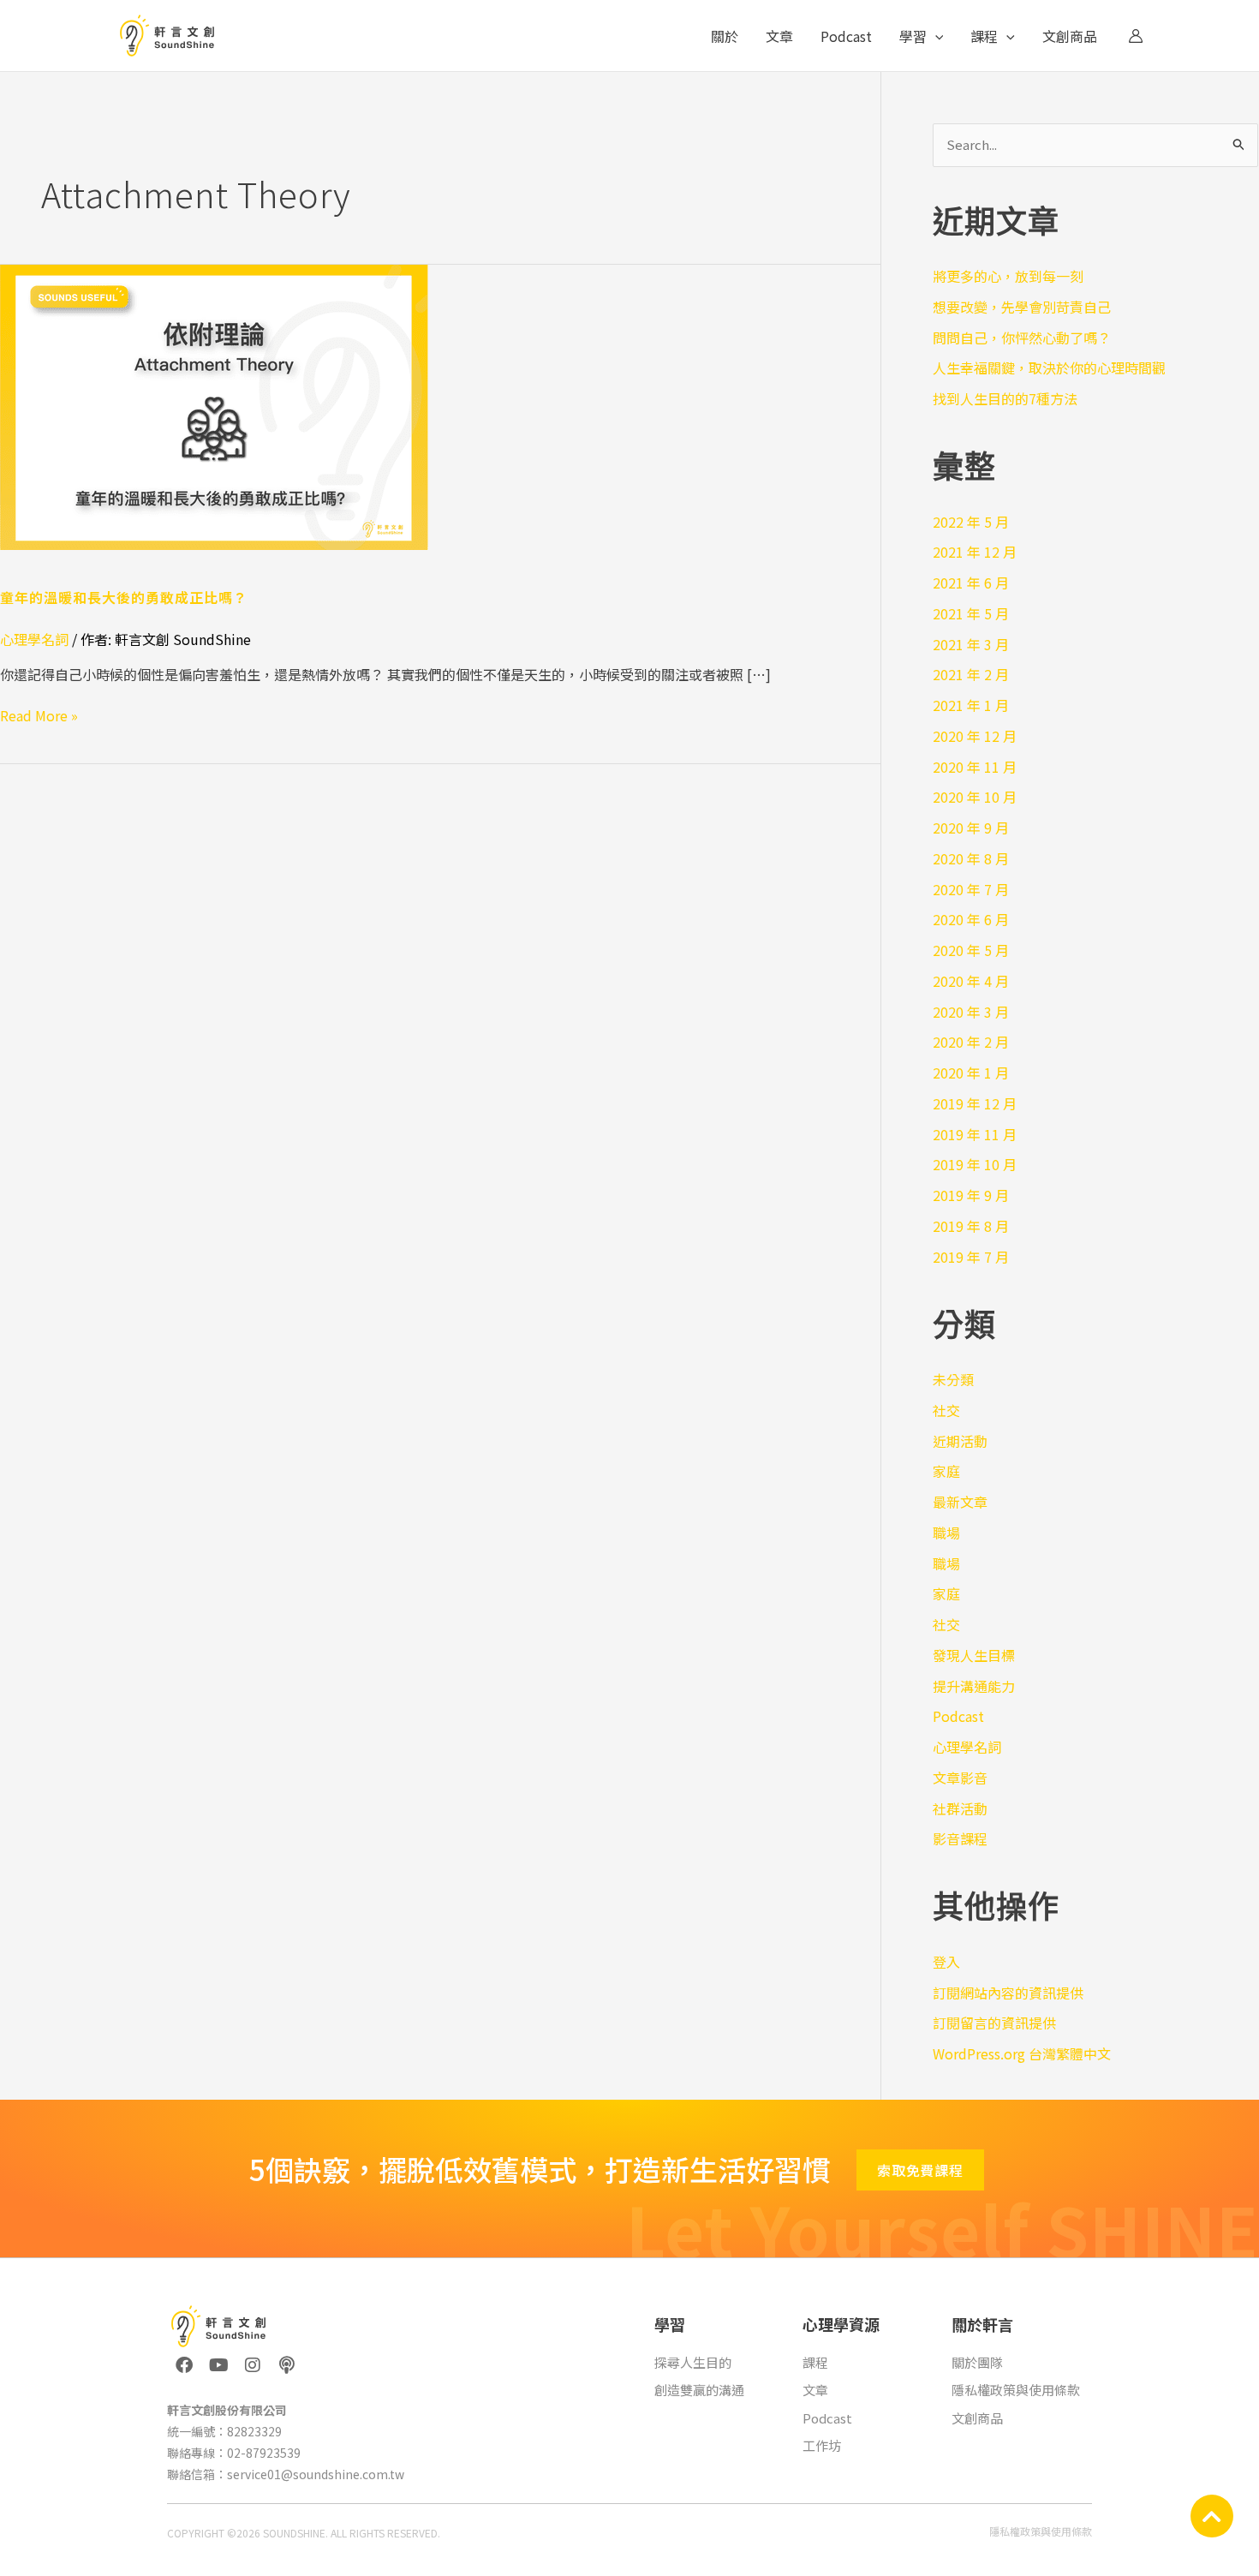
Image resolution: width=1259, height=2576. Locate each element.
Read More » (39, 715)
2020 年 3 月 (971, 1012)
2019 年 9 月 (971, 1195)
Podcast (958, 1716)
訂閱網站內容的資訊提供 (1008, 1993)
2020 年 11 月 (975, 767)
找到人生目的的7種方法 (1005, 398)
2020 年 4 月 (971, 981)
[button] (935, 36)
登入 (946, 1962)
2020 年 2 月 (971, 1042)
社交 (946, 1410)
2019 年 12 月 (975, 1103)
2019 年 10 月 (975, 1164)
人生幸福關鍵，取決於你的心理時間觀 (1049, 368)
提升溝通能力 (974, 1686)
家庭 (946, 1471)
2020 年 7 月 (971, 889)
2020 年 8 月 (971, 858)
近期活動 (960, 1441)
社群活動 (960, 1808)
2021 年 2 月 (971, 674)
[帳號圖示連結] (1136, 36)
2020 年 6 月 (971, 919)
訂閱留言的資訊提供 (994, 2023)
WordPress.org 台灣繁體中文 (1022, 2053)
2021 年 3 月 (971, 644)
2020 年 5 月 (971, 950)
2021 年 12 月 (975, 552)
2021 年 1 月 (971, 705)
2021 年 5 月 (971, 613)
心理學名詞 (34, 639)
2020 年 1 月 (971, 1073)
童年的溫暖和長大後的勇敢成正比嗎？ (124, 597)
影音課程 (960, 1838)
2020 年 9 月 (971, 828)
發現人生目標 (974, 1655)
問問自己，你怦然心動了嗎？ (1022, 338)
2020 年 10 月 (975, 797)
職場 (946, 1533)
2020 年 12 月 (975, 736)
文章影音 (960, 1778)
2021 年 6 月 (971, 583)
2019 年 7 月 (971, 1257)
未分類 (953, 1379)
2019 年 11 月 (975, 1134)
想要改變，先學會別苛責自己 (1022, 307)
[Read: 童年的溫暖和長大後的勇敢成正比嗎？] (214, 405)
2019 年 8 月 (971, 1226)
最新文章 (960, 1502)
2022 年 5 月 (971, 522)
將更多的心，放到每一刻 (1008, 276)
